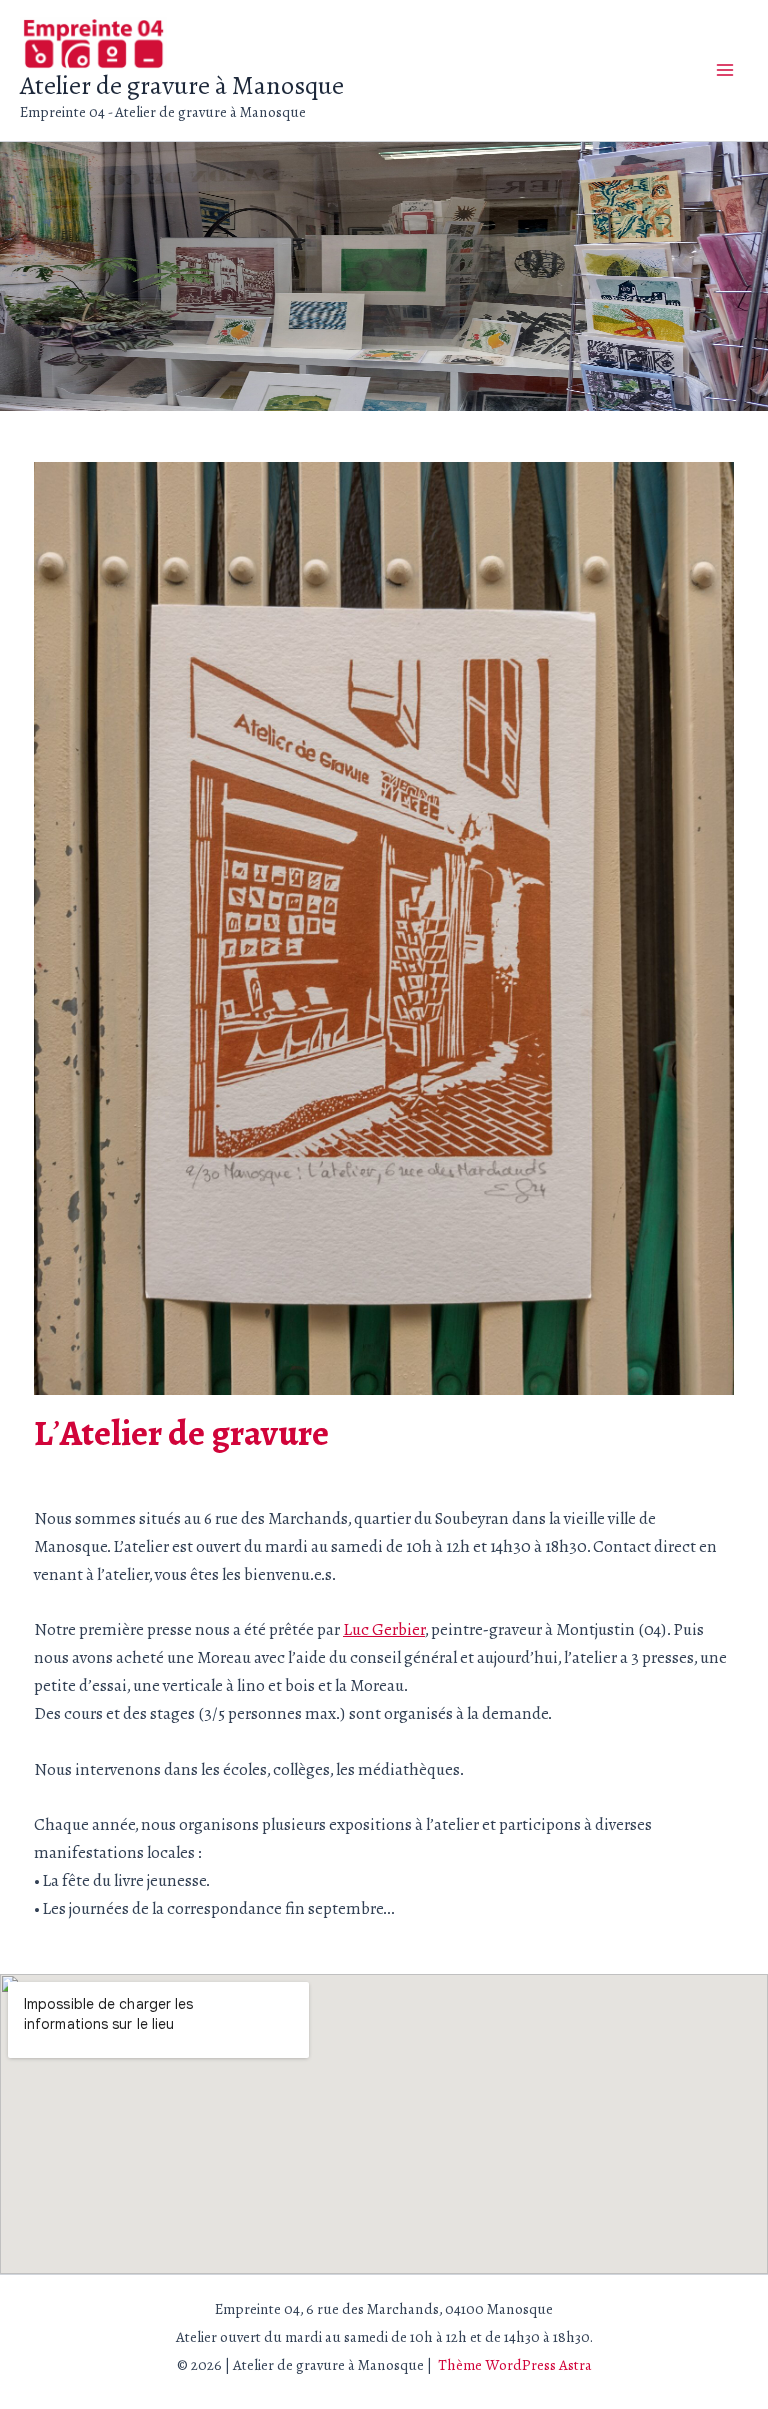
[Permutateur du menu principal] (726, 71)
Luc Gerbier (384, 1629)
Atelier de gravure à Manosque (182, 85)
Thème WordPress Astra (515, 2365)
